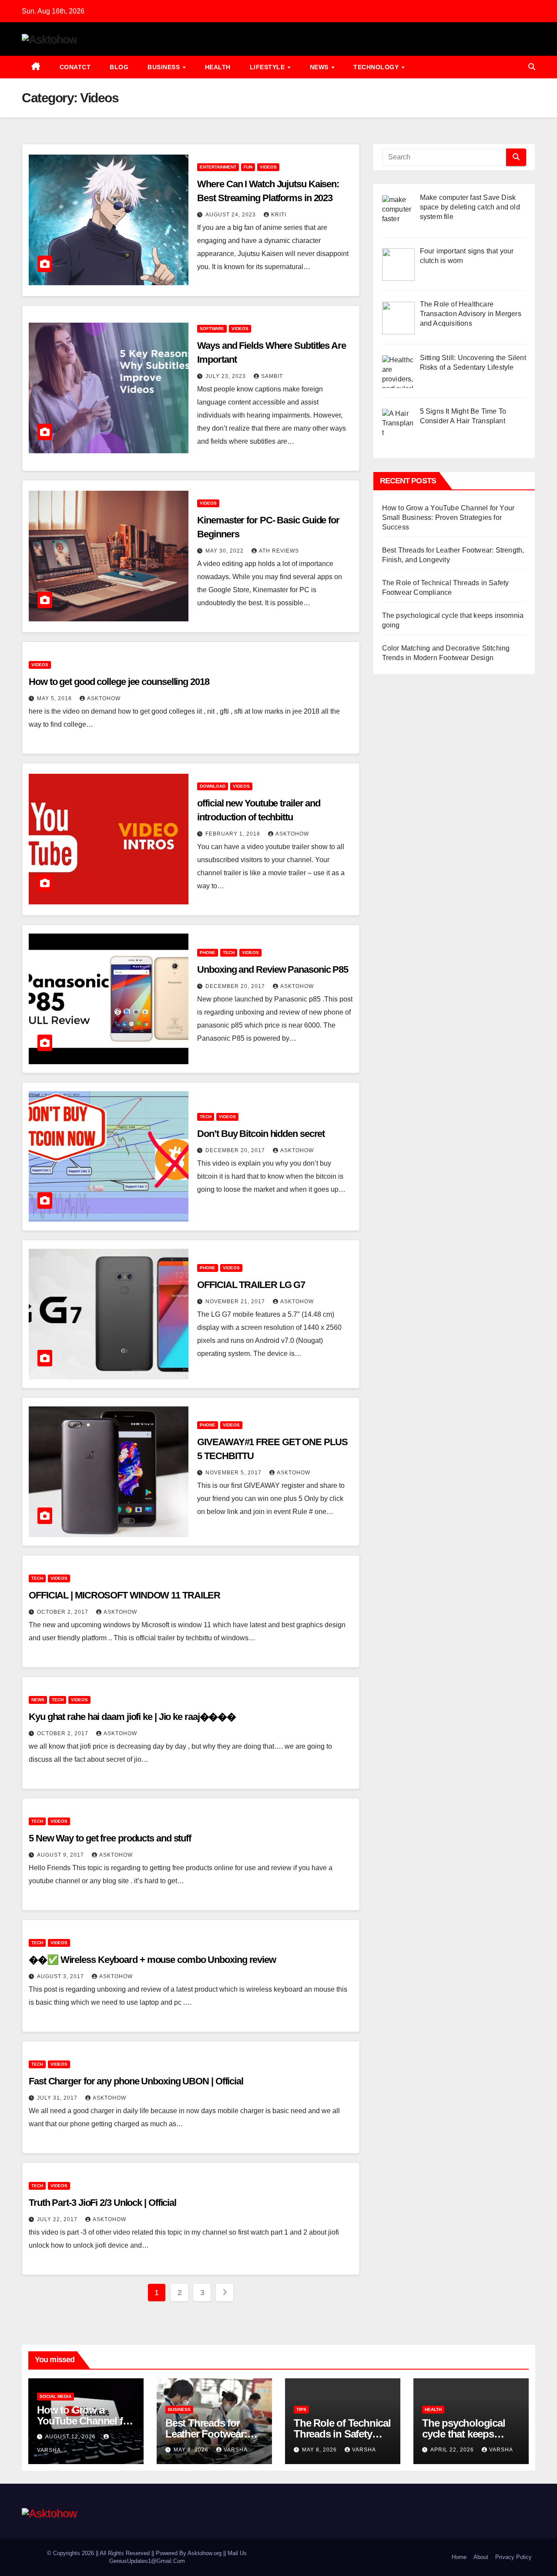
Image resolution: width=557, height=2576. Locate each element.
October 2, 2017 (64, 1612)
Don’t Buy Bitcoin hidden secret (261, 1134)
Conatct (75, 67)
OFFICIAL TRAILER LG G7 (251, 1285)
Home (459, 2557)
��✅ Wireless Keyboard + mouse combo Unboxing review (152, 1960)
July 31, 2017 (58, 2098)
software (212, 329)
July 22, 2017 (58, 2219)
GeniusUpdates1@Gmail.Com (147, 2561)
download (213, 786)
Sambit (272, 376)
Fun (248, 167)
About (481, 2557)
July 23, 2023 (226, 376)
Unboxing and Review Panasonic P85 (273, 969)
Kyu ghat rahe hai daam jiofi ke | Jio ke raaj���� (132, 1717)
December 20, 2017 (236, 986)
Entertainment (218, 167)
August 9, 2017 (61, 1855)
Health (218, 67)
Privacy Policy (513, 2557)
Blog (119, 67)
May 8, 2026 (192, 2450)
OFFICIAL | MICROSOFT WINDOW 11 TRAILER (124, 1595)
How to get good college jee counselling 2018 (119, 682)
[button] (532, 67)
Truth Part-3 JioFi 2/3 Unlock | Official (102, 2203)
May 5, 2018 (55, 698)
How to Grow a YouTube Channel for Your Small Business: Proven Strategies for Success (448, 518)
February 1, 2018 (234, 834)
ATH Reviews (279, 551)
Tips (301, 2409)
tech (229, 953)
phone (208, 953)
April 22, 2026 (453, 2450)
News (320, 67)
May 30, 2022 (225, 551)
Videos (268, 167)
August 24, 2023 (232, 215)
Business (165, 67)
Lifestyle (268, 67)
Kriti (279, 215)
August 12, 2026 (71, 2437)
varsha (236, 2450)
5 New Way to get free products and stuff (110, 1838)
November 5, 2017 (234, 1473)
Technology (377, 67)
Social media (55, 2396)
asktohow (104, 698)
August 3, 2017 (61, 1976)
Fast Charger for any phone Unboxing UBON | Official (136, 2081)
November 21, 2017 (236, 1301)
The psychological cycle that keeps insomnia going (464, 2434)
